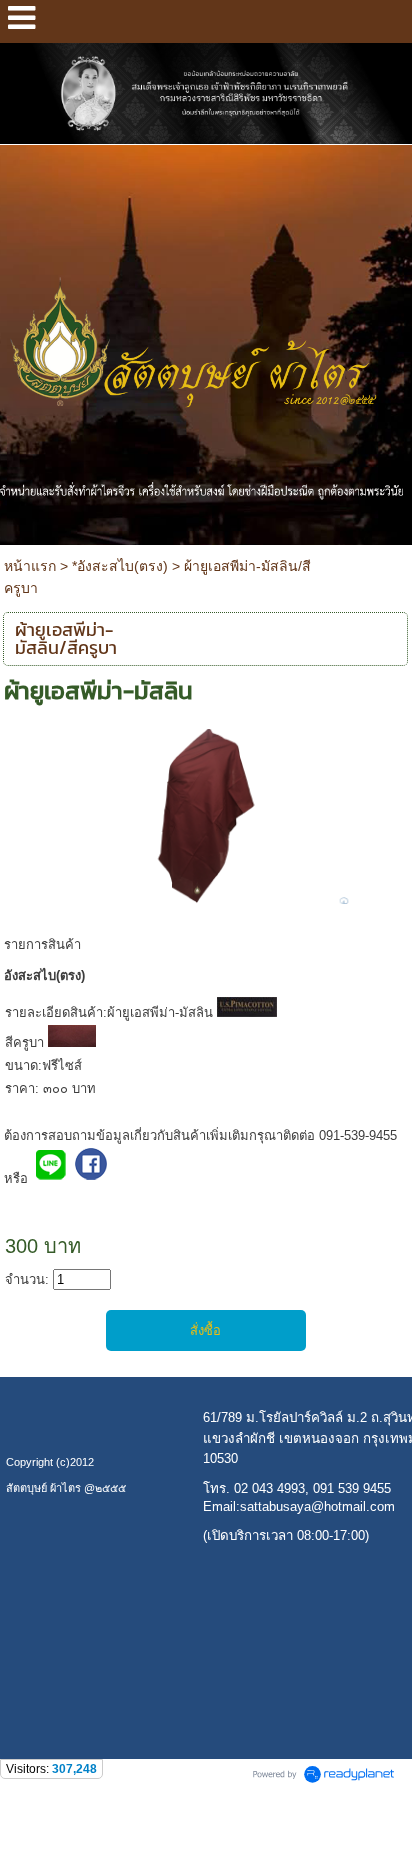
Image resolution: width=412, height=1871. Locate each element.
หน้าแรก (30, 566)
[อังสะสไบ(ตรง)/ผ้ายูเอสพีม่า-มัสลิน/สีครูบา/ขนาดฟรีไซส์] (206, 813)
